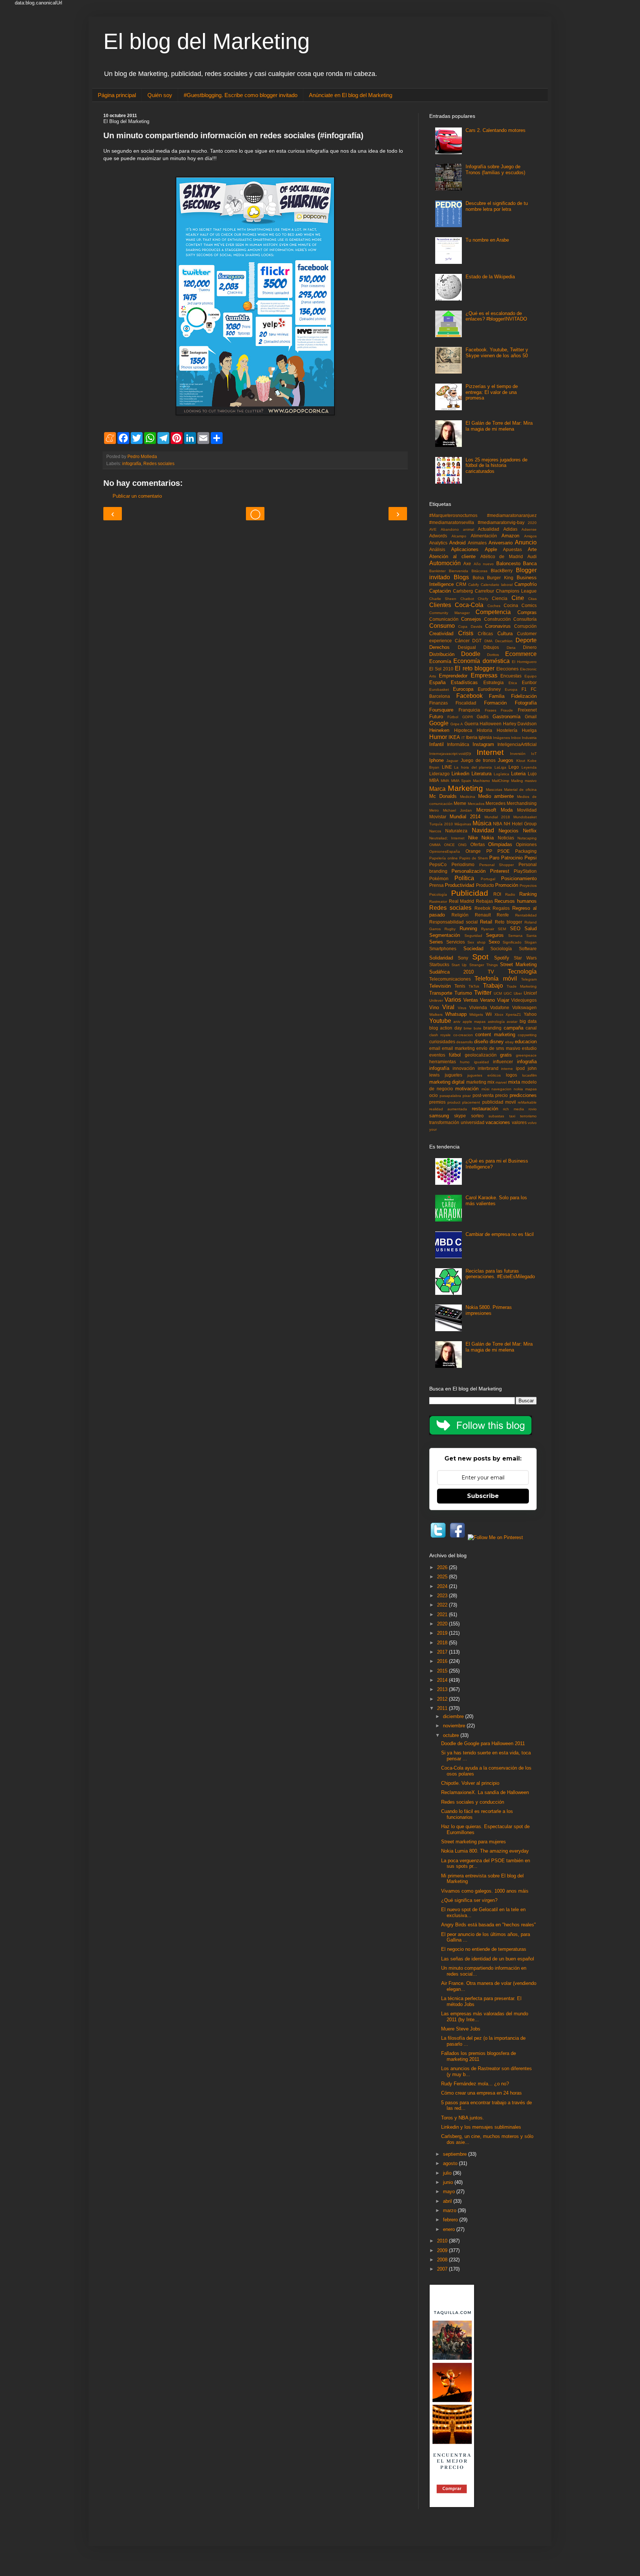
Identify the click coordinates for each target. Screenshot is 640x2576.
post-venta (483, 1095)
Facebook (469, 696)
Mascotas (494, 790)
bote (478, 1028)
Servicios (456, 942)
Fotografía (526, 703)
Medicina (468, 797)
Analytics (438, 543)
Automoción (445, 563)
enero (450, 2229)
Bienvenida (459, 571)
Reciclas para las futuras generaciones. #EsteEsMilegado (500, 1274)
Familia (497, 696)
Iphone (436, 760)
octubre (452, 1735)
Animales (477, 543)
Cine (518, 598)
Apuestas (512, 549)
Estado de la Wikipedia (490, 277)
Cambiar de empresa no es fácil (500, 1234)
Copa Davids (470, 626)
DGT (477, 641)
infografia (527, 1062)
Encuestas (511, 676)
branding (492, 1028)
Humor (438, 737)
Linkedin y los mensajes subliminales (481, 2127)
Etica (513, 683)
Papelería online (444, 858)
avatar (512, 1022)
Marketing (465, 788)
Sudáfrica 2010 (451, 972)
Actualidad (489, 529)
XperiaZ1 (513, 1015)
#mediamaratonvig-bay (501, 522)
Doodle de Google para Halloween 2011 (483, 1743)
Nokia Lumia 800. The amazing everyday (485, 1851)
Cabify (474, 585)
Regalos (501, 908)
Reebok (482, 908)
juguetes (454, 1075)
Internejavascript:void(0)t (450, 754)
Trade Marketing (522, 986)
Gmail (531, 717)
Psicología (438, 894)
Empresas (484, 675)
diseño (481, 1042)
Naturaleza (456, 831)
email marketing (458, 1048)
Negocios (509, 831)
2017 (443, 1652)
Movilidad (527, 810)
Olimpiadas (500, 844)
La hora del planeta (473, 767)
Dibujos (491, 647)
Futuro (436, 717)
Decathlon (504, 641)
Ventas (471, 1000)
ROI (497, 894)
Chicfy (483, 599)
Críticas (485, 634)
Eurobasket (439, 689)
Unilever (436, 1000)
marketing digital (447, 1082)
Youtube (440, 1021)
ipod (520, 1068)
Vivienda (478, 1007)
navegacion (501, 1089)
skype (460, 1116)
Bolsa (478, 578)
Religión (460, 915)
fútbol (455, 1055)
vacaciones (498, 1122)
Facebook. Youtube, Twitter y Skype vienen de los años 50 (497, 353)
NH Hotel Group (520, 824)
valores (519, 1122)
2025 (443, 1577)
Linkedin (460, 774)
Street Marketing (518, 964)
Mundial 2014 (465, 817)
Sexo (494, 942)
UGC (508, 993)
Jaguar (452, 761)
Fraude (507, 710)
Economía (440, 661)
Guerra (471, 724)
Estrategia (494, 682)
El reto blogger (474, 668)
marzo (450, 2210)
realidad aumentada (448, 1109)
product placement (464, 1102)
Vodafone (500, 1007)
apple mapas (474, 1022)
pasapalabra (450, 1096)
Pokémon (439, 878)
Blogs (461, 577)
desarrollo (465, 1042)
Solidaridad (441, 958)
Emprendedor (453, 676)
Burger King (500, 578)
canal (531, 1028)
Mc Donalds (443, 796)
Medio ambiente (496, 796)
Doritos (493, 655)
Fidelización (524, 696)
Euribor (529, 682)
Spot (480, 957)
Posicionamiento (519, 878)
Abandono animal (457, 529)
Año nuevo (484, 564)
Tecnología (522, 972)
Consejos (471, 619)
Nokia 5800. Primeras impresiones (489, 1310)
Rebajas (484, 901)
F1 (524, 689)
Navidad (483, 830)
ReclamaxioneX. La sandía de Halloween (485, 1792)
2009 (443, 2250)
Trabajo (493, 986)
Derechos (439, 647)
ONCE (449, 845)
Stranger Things (484, 965)
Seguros (495, 935)
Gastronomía (506, 717)
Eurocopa (463, 689)
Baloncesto (508, 563)
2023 (443, 1596)
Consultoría (525, 619)
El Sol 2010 (441, 669)
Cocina (511, 605)
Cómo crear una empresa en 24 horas (481, 2093)
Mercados (476, 804)
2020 (532, 523)
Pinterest (500, 871)
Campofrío (526, 584)
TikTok (474, 986)
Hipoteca (463, 730)
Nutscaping (527, 838)
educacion (526, 1042)
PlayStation (525, 871)
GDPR (468, 717)
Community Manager (449, 613)
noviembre (455, 1726)
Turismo (463, 993)
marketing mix (480, 1082)
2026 (443, 1567)
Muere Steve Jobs (461, 2029)
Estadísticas (464, 682)
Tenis (460, 986)
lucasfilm (529, 1075)
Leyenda (529, 767)
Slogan (531, 942)
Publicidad (470, 893)
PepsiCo (438, 864)
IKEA (454, 737)
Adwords (438, 536)
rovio (533, 1109)
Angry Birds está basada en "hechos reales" (489, 1925)
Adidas (510, 529)
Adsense (529, 529)
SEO (515, 929)
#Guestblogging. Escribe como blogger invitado (241, 95)
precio (501, 1095)
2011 (443, 1708)
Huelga (529, 730)
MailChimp (501, 781)
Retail (486, 922)
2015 (443, 1671)
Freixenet (527, 710)
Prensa (436, 885)
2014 (443, 1680)
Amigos (530, 536)
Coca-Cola (469, 605)
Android (457, 543)
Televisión (440, 986)
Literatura (481, 774)
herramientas (443, 1062)
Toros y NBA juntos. (463, 2118)
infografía (132, 463)
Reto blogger (509, 922)
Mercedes (496, 803)
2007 (443, 2269)
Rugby (450, 929)
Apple (491, 549)
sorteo (477, 1116)
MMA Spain (461, 781)
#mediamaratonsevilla (452, 522)
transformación (444, 1122)
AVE (433, 529)
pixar (467, 1096)
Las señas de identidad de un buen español (488, 1959)
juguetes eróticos (484, 1075)
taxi (512, 1116)
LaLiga (500, 767)
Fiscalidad (466, 703)
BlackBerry (502, 571)
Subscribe (483, 1496)
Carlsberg (463, 591)
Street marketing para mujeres (474, 1842)
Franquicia (469, 710)
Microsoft (486, 810)
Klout (521, 761)
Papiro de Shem (474, 858)
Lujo (532, 774)
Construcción (497, 619)
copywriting (527, 1035)
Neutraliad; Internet (447, 838)
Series (436, 942)
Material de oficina (520, 790)
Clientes (440, 605)
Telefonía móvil (496, 979)
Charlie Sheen (443, 599)
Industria (529, 738)
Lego (514, 767)
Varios (453, 1000)
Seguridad (473, 936)
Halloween (491, 724)
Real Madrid (462, 901)
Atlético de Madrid (502, 556)
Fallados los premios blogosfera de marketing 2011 (479, 2056)
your (433, 1129)
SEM (502, 929)
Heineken (439, 730)
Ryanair (488, 929)
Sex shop (476, 942)
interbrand (488, 1068)
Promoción (507, 885)
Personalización (469, 871)
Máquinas (463, 824)
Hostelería (507, 730)
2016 (443, 1661)
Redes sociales (159, 463)
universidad (473, 1122)
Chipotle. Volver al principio (470, 1783)
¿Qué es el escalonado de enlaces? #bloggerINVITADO (496, 316)
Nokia (488, 838)
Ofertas (478, 844)
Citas (532, 599)
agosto (451, 2163)
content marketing (495, 1035)
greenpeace (526, 1055)
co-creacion (463, 1035)
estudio (529, 1048)
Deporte (526, 640)
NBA (498, 824)
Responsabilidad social (454, 922)
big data (528, 1021)
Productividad (459, 885)
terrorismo (528, 1116)
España (437, 682)
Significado (512, 942)
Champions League (516, 591)
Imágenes (501, 738)
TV (491, 972)
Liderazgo (439, 774)
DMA (489, 641)
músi (485, 1089)
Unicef (530, 993)
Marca (437, 789)
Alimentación (484, 536)
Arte (532, 549)
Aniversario (501, 543)
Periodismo (463, 864)
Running (468, 929)
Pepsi (531, 858)
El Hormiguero (524, 662)
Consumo (442, 626)
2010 (443, 2241)
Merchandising (522, 803)
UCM (498, 993)
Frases (491, 710)
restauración (485, 1109)
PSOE (504, 851)
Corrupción (525, 626)
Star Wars (525, 958)
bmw (468, 1028)
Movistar (438, 817)
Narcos (435, 831)
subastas (496, 1116)
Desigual (467, 647)
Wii (489, 1014)
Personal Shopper (497, 865)
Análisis (437, 549)
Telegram (529, 979)
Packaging (526, 851)
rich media (513, 1109)
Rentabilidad (526, 915)
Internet (490, 752)
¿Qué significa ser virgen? (469, 1900)
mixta (514, 1082)
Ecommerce (521, 654)
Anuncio (526, 542)
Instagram (483, 744)
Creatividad (441, 634)
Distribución (442, 654)
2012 (443, 1699)
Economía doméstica (481, 661)
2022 (443, 1605)
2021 (443, 1614)
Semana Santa (523, 936)
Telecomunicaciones (450, 979)
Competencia (493, 612)
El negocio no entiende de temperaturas (484, 1949)
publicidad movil (499, 1102)
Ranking (528, 894)
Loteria (518, 774)
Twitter (483, 993)
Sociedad (473, 949)
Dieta (511, 648)
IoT (534, 754)
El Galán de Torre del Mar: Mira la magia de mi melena (499, 426)
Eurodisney (489, 689)
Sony (463, 958)
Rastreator (438, 901)
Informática (458, 744)
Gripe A (457, 724)
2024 (443, 1586)
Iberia (472, 737)
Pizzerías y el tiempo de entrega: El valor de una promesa (492, 392)
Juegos (506, 760)
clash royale (440, 1035)
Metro (434, 810)
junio (449, 2182)
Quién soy (160, 95)
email (435, 1048)
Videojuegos (524, 1000)
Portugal (488, 879)
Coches (494, 606)
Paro (494, 858)
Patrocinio (512, 858)
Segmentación (445, 935)
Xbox (499, 1015)
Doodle (471, 654)
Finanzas (439, 703)
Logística (501, 774)
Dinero (530, 647)
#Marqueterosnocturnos (453, 515)
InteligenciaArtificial (517, 744)
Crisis (466, 633)
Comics (529, 605)
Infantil (436, 744)
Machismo (481, 781)
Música (482, 823)
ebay (509, 1042)
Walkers (436, 1015)
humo (465, 1062)
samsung (439, 1116)
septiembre (456, 2154)
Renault (483, 915)
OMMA (435, 845)
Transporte (441, 993)
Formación (495, 703)
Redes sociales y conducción (473, 1802)
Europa (511, 689)
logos (511, 1075)
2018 (443, 1643)
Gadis (483, 717)
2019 (443, 1633)
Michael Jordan (457, 810)
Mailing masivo (524, 781)
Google (439, 723)
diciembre (454, 1716)
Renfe (503, 915)
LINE (447, 767)
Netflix (530, 831)
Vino (434, 1007)
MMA (445, 781)
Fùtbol (453, 717)
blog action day (446, 1028)
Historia (484, 730)
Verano (487, 1000)
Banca (530, 563)
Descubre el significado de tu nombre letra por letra (497, 206)
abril (448, 2201)
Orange (473, 851)
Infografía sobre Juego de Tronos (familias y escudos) (495, 170)
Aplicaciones (465, 549)
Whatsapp (456, 1014)
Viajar (503, 1000)
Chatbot (467, 599)
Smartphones (443, 949)
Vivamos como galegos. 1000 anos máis (485, 1891)
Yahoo (530, 1014)
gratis (506, 1055)
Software (528, 949)
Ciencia (500, 598)
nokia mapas (525, 1089)
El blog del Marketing (206, 41)
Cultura (505, 634)
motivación (467, 1089)
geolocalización (481, 1055)
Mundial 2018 (497, 817)
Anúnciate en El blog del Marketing (351, 95)
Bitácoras (479, 571)
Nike (473, 838)
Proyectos (528, 886)
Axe (467, 563)
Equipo (531, 676)
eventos (437, 1055)
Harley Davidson (520, 724)
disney (497, 1042)
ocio (434, 1095)
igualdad (481, 1062)
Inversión (518, 754)
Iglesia (485, 737)
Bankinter (437, 571)
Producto (485, 885)
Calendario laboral (497, 585)
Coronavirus (498, 626)
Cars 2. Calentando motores (496, 130)
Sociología (501, 949)
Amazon (510, 536)
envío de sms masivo (498, 1048)
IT (463, 738)
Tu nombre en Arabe (487, 240)
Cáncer (462, 641)
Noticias (506, 838)
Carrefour (484, 591)
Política (464, 878)
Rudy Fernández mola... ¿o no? (475, 2084)
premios (437, 1102)
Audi (532, 556)
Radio (510, 894)
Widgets (476, 1015)
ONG (462, 845)
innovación (464, 1068)
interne (507, 1069)
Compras (527, 612)
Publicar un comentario (137, 496)
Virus (462, 1008)
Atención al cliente (452, 556)
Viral (448, 1007)
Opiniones (526, 844)
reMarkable (527, 1102)
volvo (532, 1123)
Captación (440, 591)
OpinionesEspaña (445, 851)
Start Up (459, 965)
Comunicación (444, 619)
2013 (443, 1689)
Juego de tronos (478, 760)
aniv (457, 1022)
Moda (507, 810)
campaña (514, 1028)
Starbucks (439, 964)
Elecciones (507, 669)
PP (489, 851)
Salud (531, 929)
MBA (434, 780)
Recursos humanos (516, 901)
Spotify (502, 958)
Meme (460, 803)
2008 (443, 2260)
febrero (451, 2220)
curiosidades (442, 1042)
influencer (503, 1062)
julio (448, 2173)
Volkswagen (524, 1007)
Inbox (516, 738)
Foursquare (441, 710)
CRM (461, 584)
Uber (518, 993)
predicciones (523, 1095)
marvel (501, 1082)
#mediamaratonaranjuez (512, 515)
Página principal (117, 95)
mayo (450, 2192)
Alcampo (459, 536)
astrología (496, 1022)
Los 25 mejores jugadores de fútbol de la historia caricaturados (496, 465)
